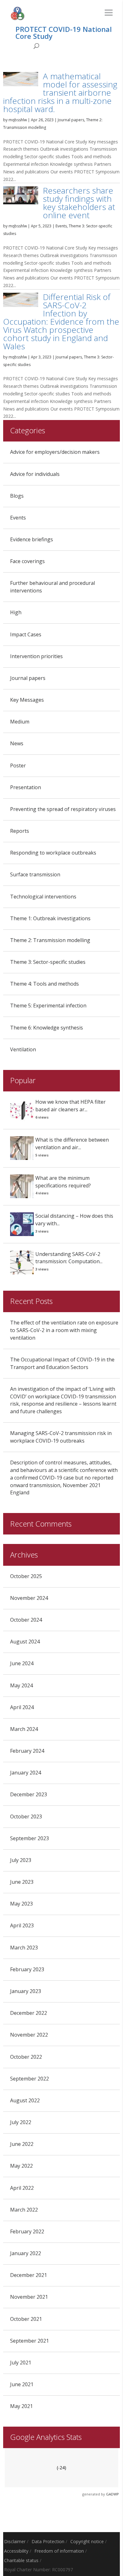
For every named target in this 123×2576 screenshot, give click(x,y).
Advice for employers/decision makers (55, 452)
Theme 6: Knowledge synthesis (47, 1028)
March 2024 (24, 1729)
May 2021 (21, 2406)
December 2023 (29, 1794)
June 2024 (22, 1663)
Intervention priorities (36, 656)
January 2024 (26, 1773)
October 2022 (26, 2057)
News (17, 743)
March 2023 (24, 1948)
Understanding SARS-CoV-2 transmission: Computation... (69, 1258)
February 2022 (27, 2231)
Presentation (26, 787)
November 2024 (29, 1598)
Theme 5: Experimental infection (48, 1006)
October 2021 (26, 2319)
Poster (18, 766)
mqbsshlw (18, 120)
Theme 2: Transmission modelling (50, 940)
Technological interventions (43, 897)
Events (61, 226)
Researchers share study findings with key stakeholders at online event (79, 203)
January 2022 (26, 2253)
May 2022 (21, 2166)
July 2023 (21, 1860)
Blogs (17, 496)
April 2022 (22, 2188)
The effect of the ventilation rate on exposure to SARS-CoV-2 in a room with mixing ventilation (64, 1330)
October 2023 (26, 1816)
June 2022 (22, 2144)
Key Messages (27, 700)
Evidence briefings (32, 539)
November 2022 (29, 2035)
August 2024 (25, 1642)
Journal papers (71, 120)
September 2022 (29, 2079)
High (16, 612)
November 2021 (29, 2297)
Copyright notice (87, 2541)
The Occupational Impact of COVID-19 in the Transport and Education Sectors (62, 1363)
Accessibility (16, 2551)
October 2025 (26, 1576)
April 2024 (22, 1707)
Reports (20, 831)
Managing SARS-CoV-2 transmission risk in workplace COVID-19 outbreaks (61, 1437)
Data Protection (48, 2541)
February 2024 (27, 1751)
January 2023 (26, 1991)
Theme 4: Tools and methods (44, 984)
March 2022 (24, 2210)
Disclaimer (15, 2541)
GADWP (112, 2494)
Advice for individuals (35, 474)
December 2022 (29, 2013)
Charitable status (21, 2560)
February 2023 (27, 1969)
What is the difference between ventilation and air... (72, 1144)
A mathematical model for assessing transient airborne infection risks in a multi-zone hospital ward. (60, 93)
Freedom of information (59, 2551)
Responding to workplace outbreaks (53, 853)
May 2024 (21, 1685)
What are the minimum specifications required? (63, 1182)
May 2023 (21, 1904)
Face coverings (27, 561)
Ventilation (23, 1049)
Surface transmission (35, 874)
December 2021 (29, 2275)
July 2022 (21, 2122)
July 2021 (21, 2363)
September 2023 (29, 1838)
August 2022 (25, 2100)
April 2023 (22, 1925)
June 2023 (22, 1882)
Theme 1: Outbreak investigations (50, 918)
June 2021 (22, 2384)
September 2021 (29, 2341)
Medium (20, 722)
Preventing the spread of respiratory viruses (63, 809)
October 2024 (26, 1620)
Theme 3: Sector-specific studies (48, 962)
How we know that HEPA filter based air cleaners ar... (70, 1106)
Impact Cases (26, 634)
